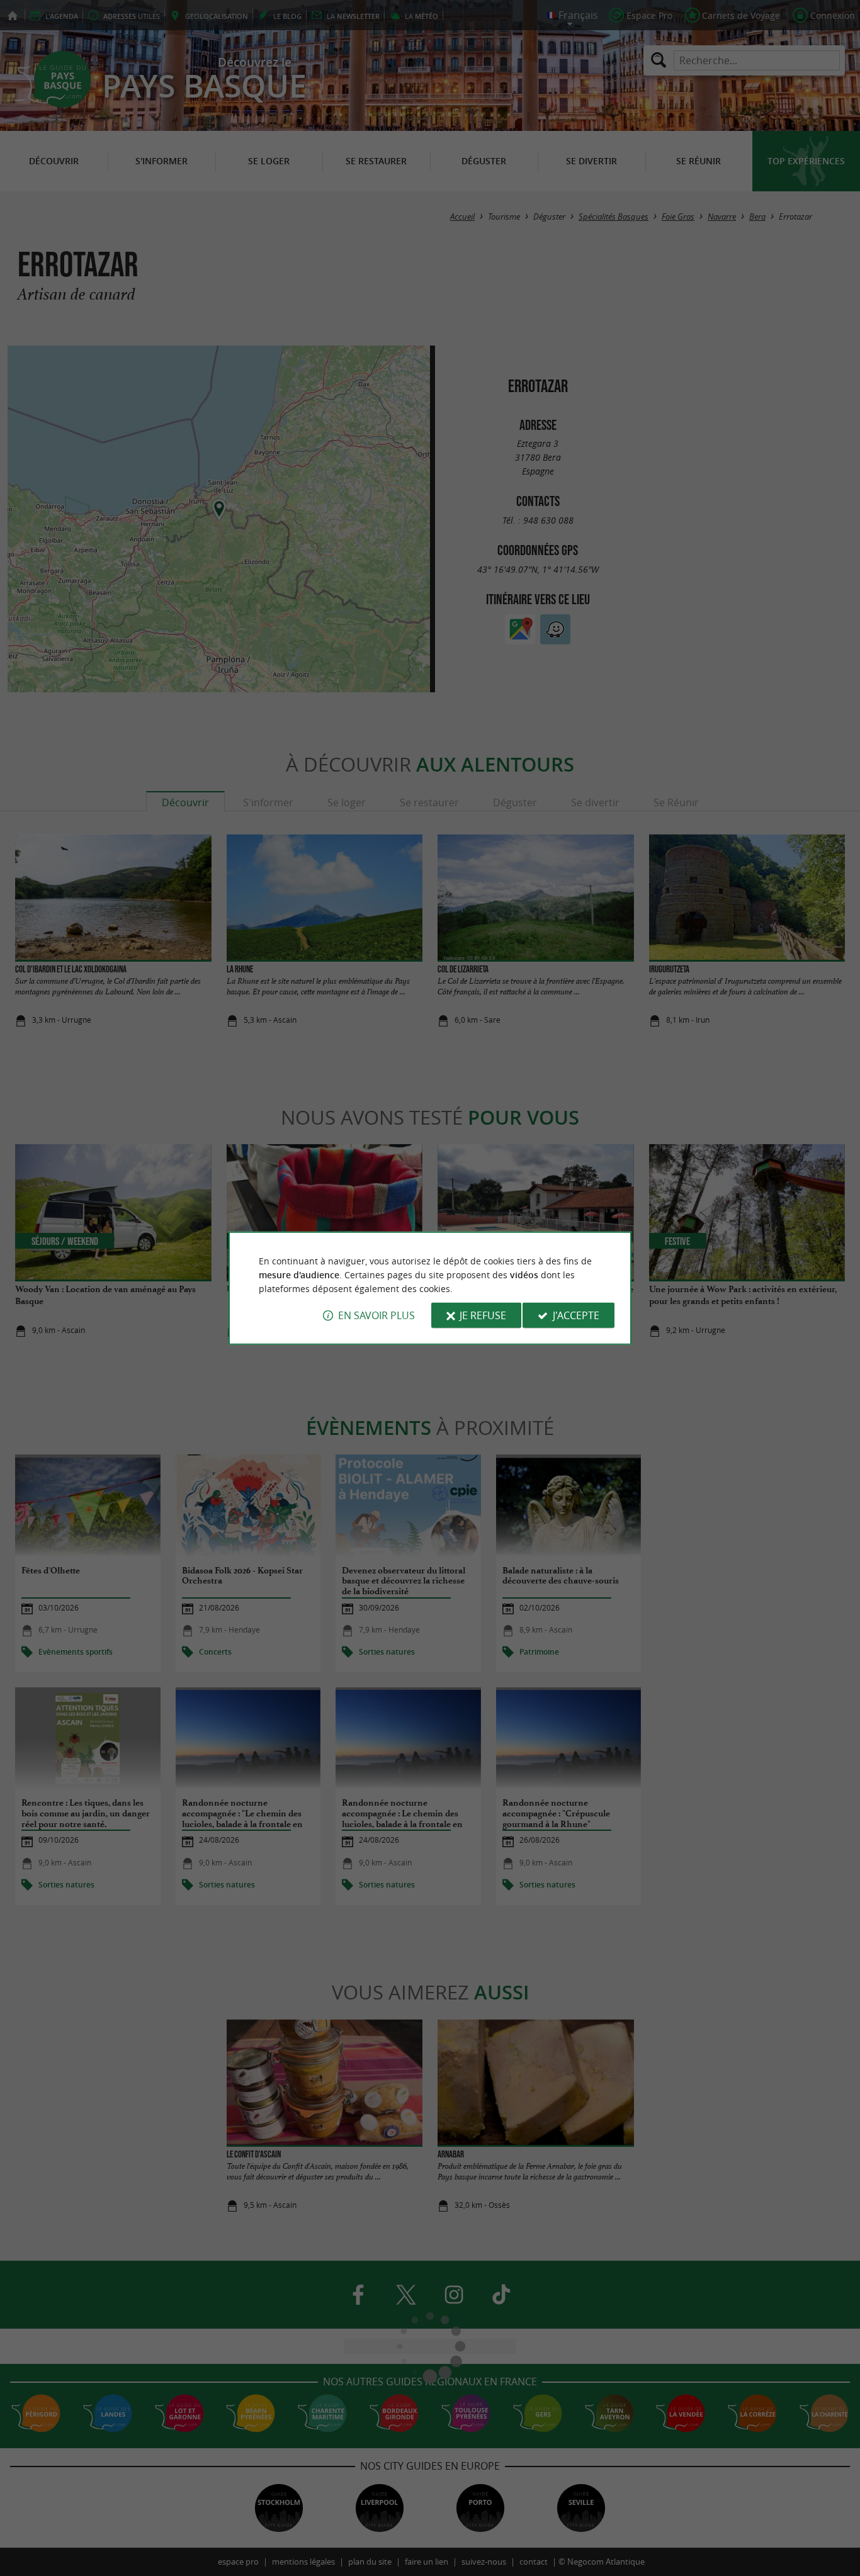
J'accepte (576, 1315)
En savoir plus (376, 1315)
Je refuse (483, 1315)
